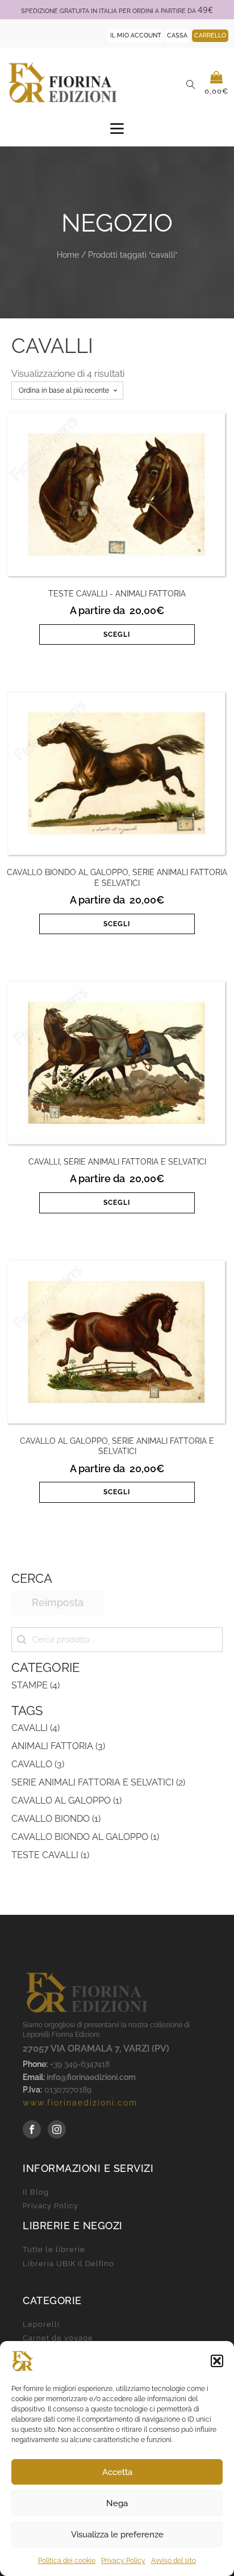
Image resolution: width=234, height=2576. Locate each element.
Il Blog (36, 2192)
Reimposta (58, 1602)
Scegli (117, 634)
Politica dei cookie (67, 2561)
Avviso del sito (174, 2561)
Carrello (210, 35)
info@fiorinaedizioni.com (91, 2077)
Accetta (117, 2472)
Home (68, 255)
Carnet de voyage (58, 2338)
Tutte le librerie (54, 2250)
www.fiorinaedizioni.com (80, 2103)
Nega (117, 2503)
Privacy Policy (123, 2561)
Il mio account (136, 35)
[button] (217, 2361)
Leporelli (41, 2325)
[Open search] (191, 85)
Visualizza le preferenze (117, 2535)
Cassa (177, 35)
